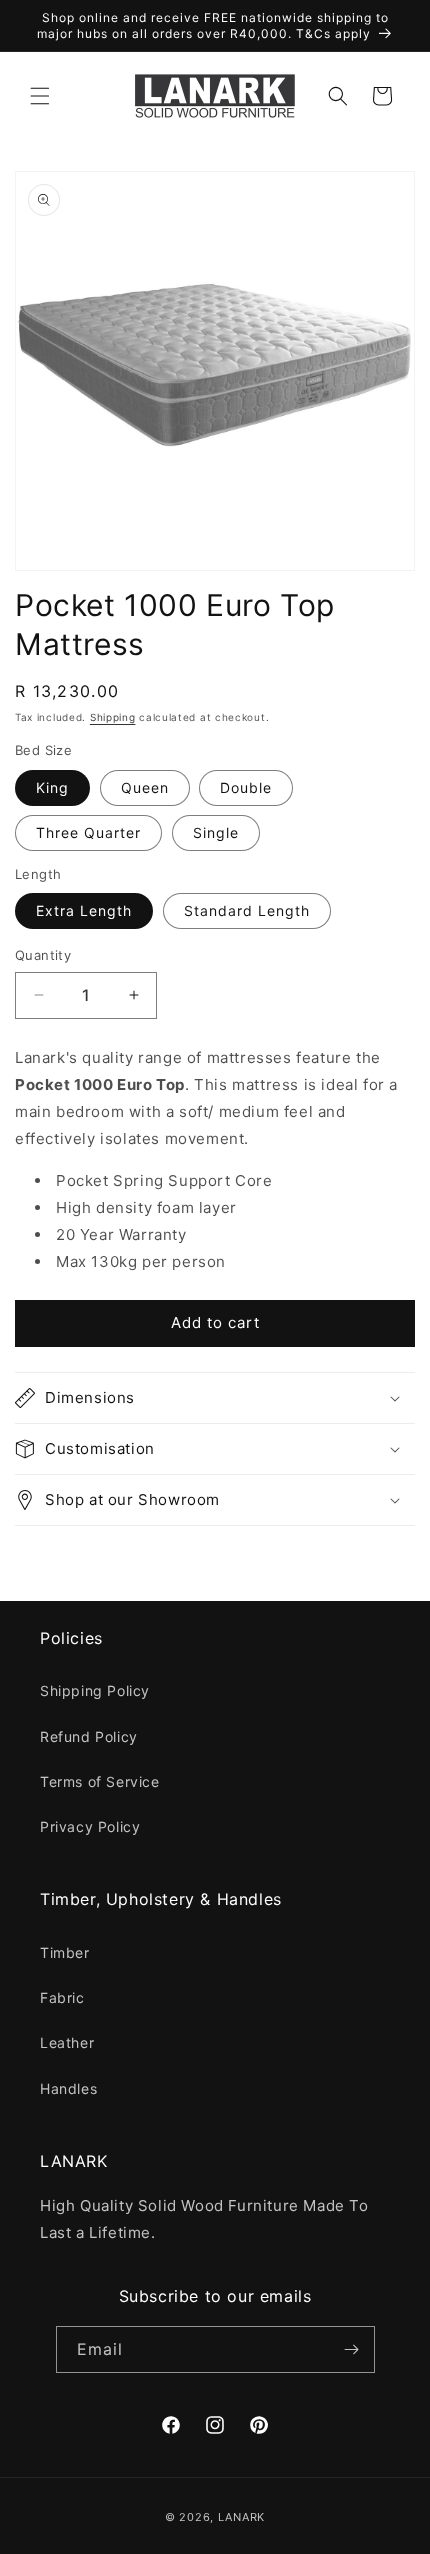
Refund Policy (89, 1736)
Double (246, 787)
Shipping (113, 717)
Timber (65, 1952)
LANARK (241, 2517)
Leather (67, 2042)
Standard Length (247, 910)
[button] (40, 96)
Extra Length (84, 910)
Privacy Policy (90, 1826)
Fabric (62, 1997)
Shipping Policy (95, 1690)
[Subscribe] (352, 2349)
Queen (145, 787)
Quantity (43, 955)
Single (216, 832)
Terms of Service (100, 1781)
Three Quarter (88, 832)
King (52, 787)
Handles (68, 2088)
